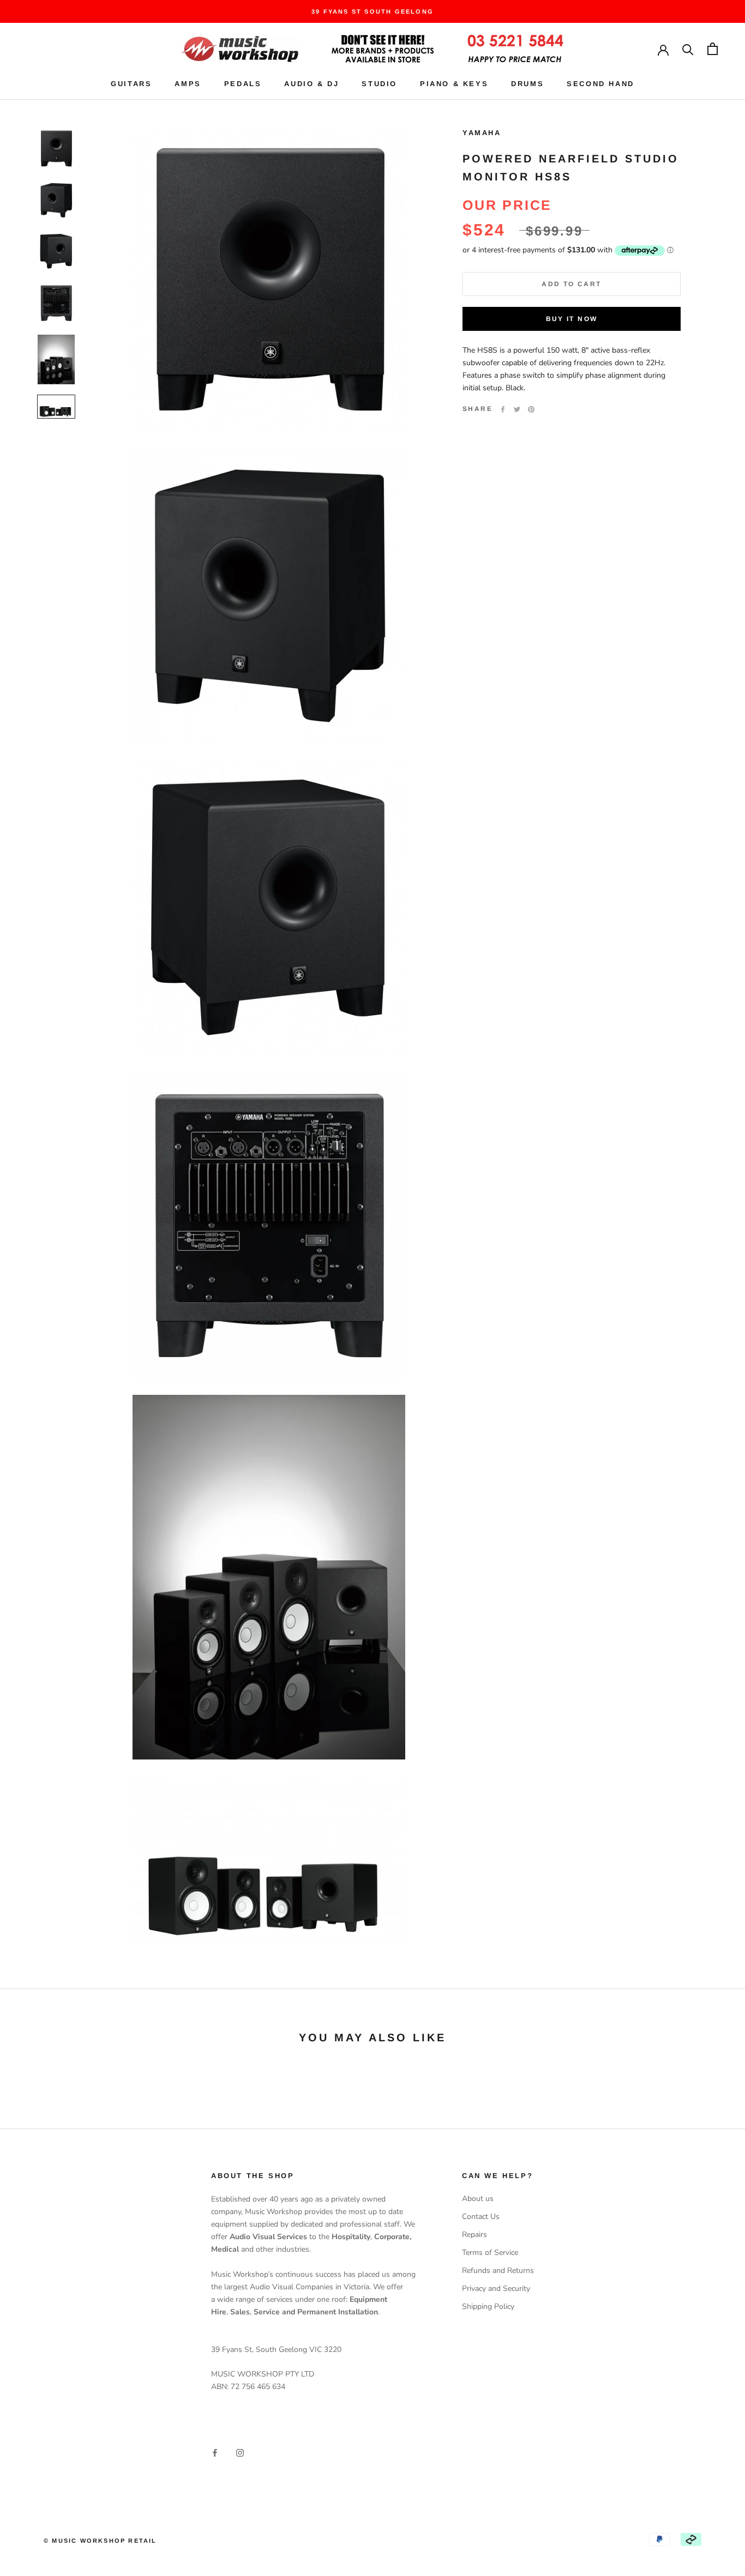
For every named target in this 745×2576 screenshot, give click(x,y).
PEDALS (243, 84)
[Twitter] (517, 409)
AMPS (188, 84)
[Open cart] (713, 49)
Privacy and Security (496, 2288)
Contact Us (481, 2217)
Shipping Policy (488, 2306)
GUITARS (131, 84)
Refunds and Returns (498, 2270)
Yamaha (482, 133)
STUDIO (379, 84)
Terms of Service (490, 2253)
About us (478, 2199)
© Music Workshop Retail (100, 2541)
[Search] (688, 49)
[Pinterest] (531, 409)
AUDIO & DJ (311, 84)
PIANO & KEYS (454, 84)
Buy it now (572, 319)
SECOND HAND (600, 84)
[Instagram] (240, 2453)
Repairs (474, 2235)
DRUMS (527, 84)
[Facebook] (503, 409)
